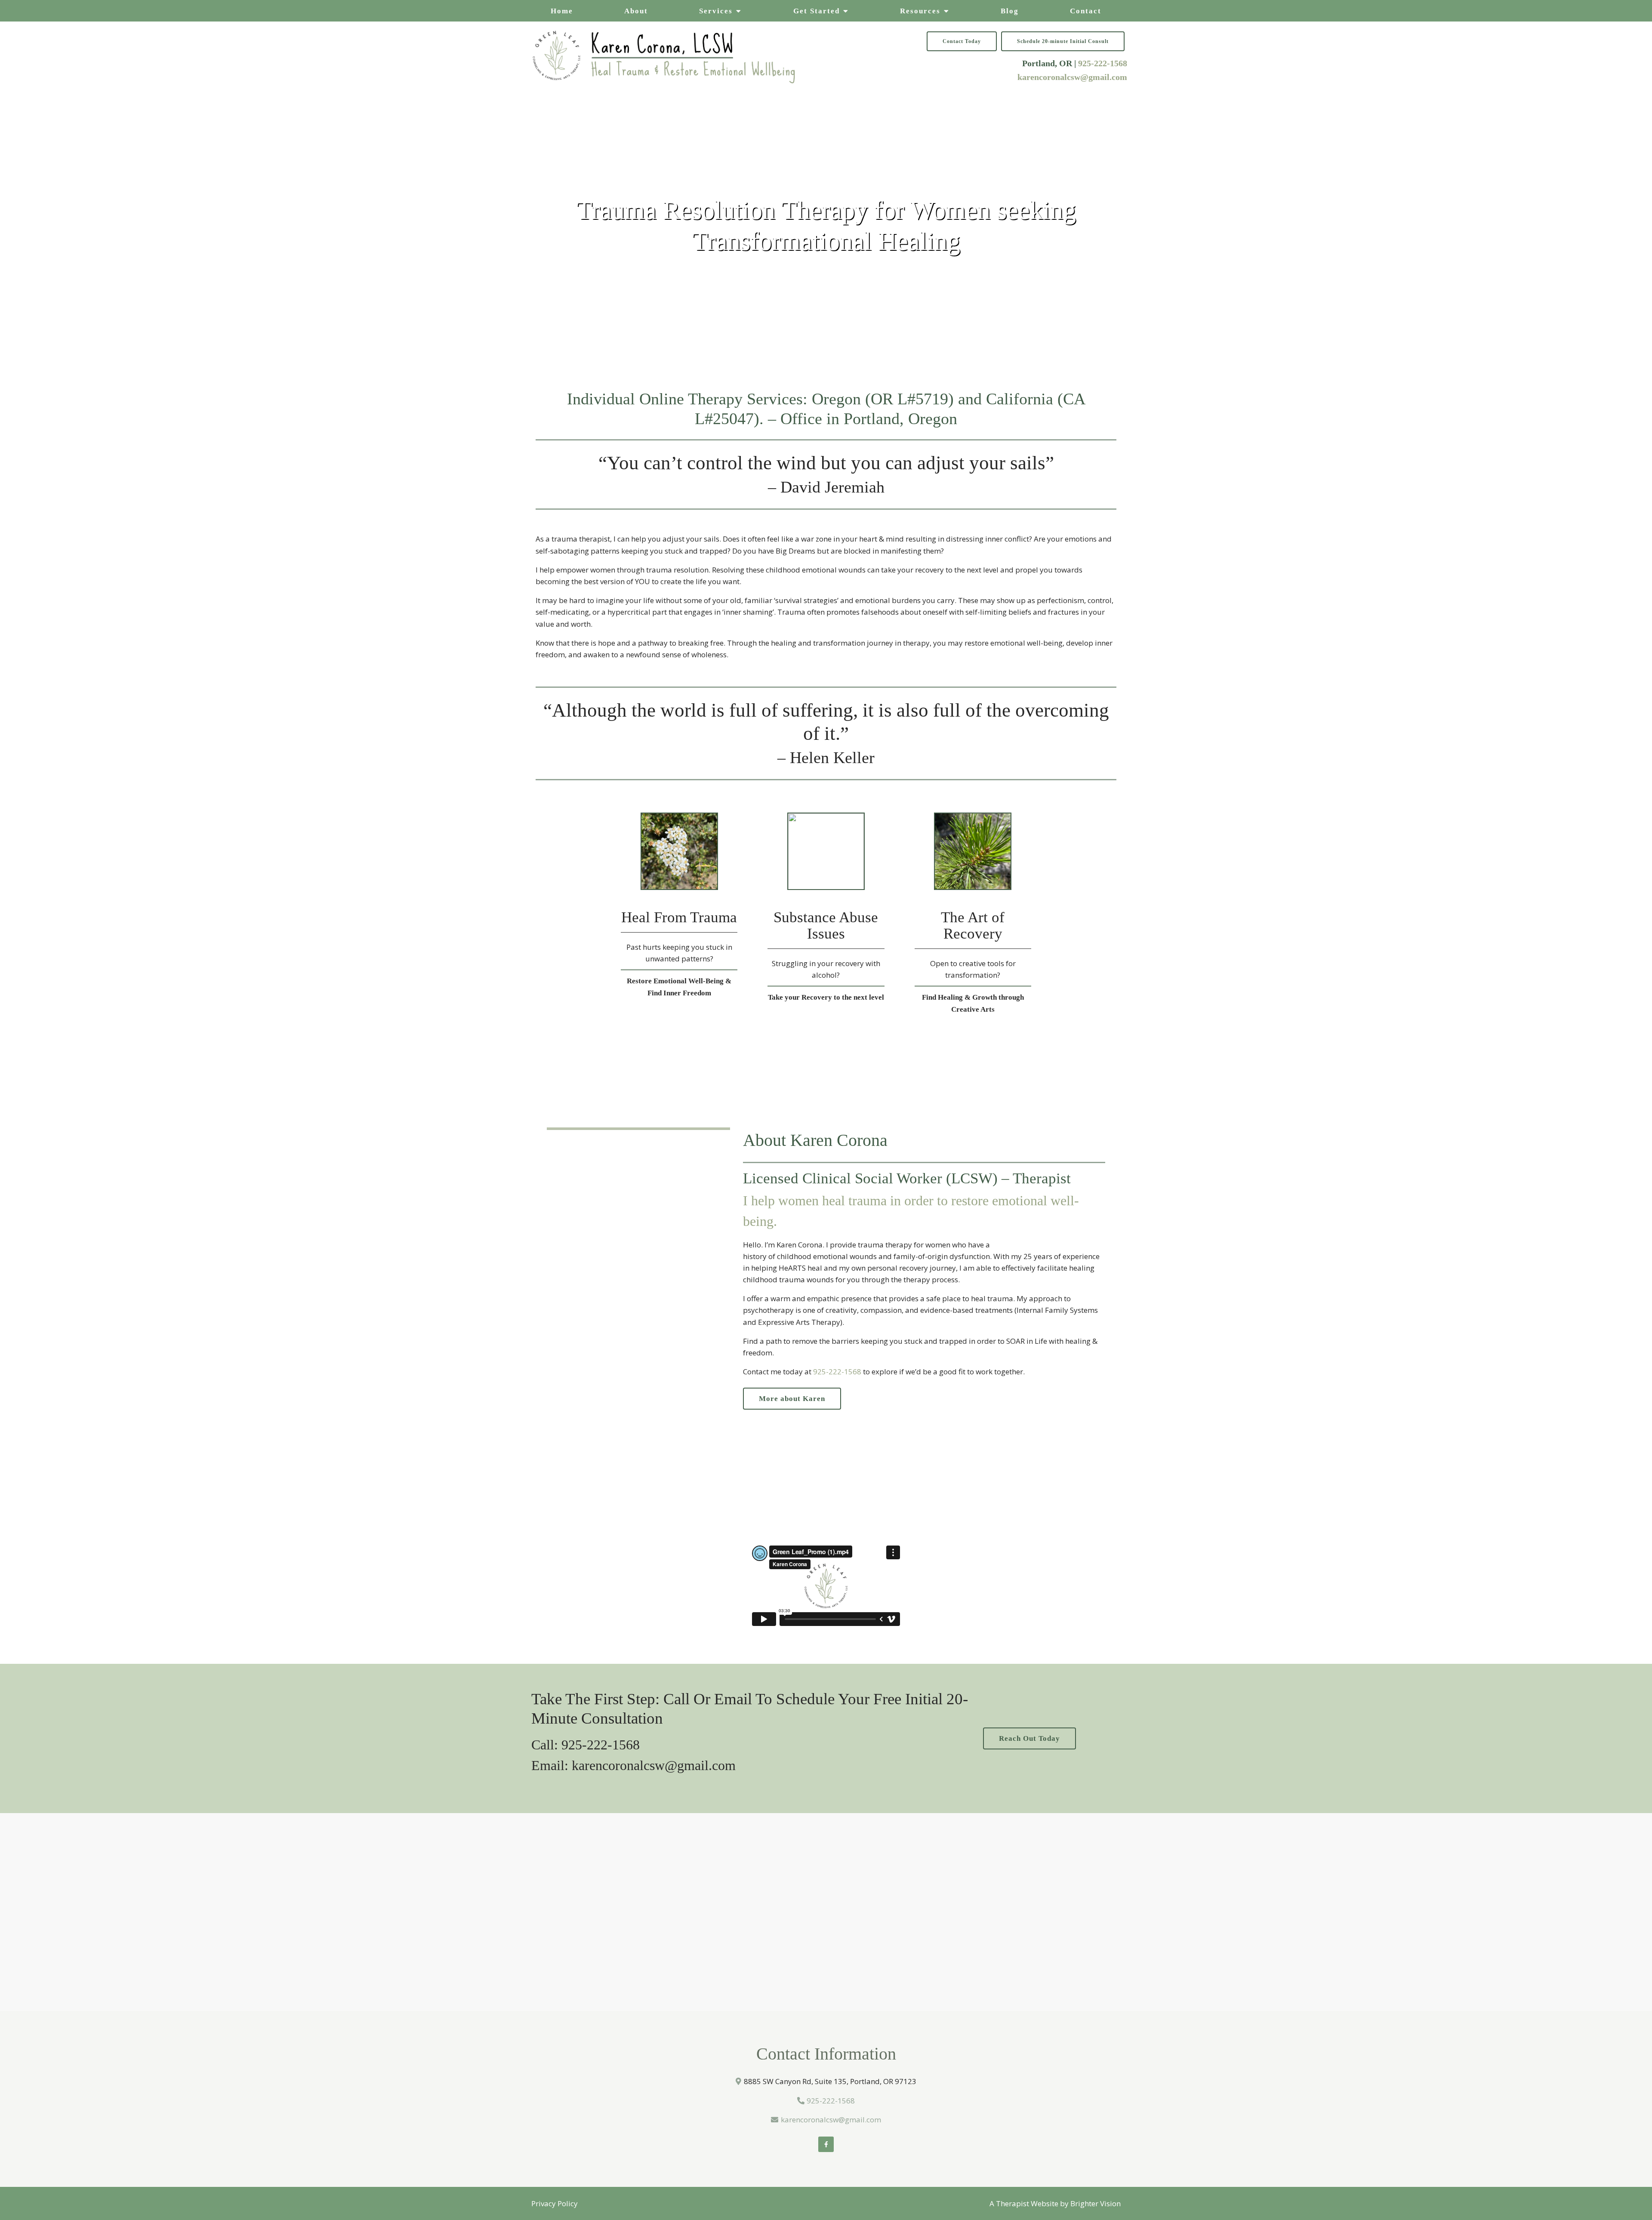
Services (716, 11)
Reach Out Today (1029, 1738)
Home (562, 11)
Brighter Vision (1096, 2203)
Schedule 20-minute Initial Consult (1063, 41)
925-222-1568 (1103, 63)
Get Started (817, 11)
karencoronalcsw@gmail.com (1072, 77)
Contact (1086, 11)
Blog (1010, 11)
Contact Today (962, 41)
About (636, 11)
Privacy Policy (555, 2203)
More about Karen (792, 1399)
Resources (920, 11)
